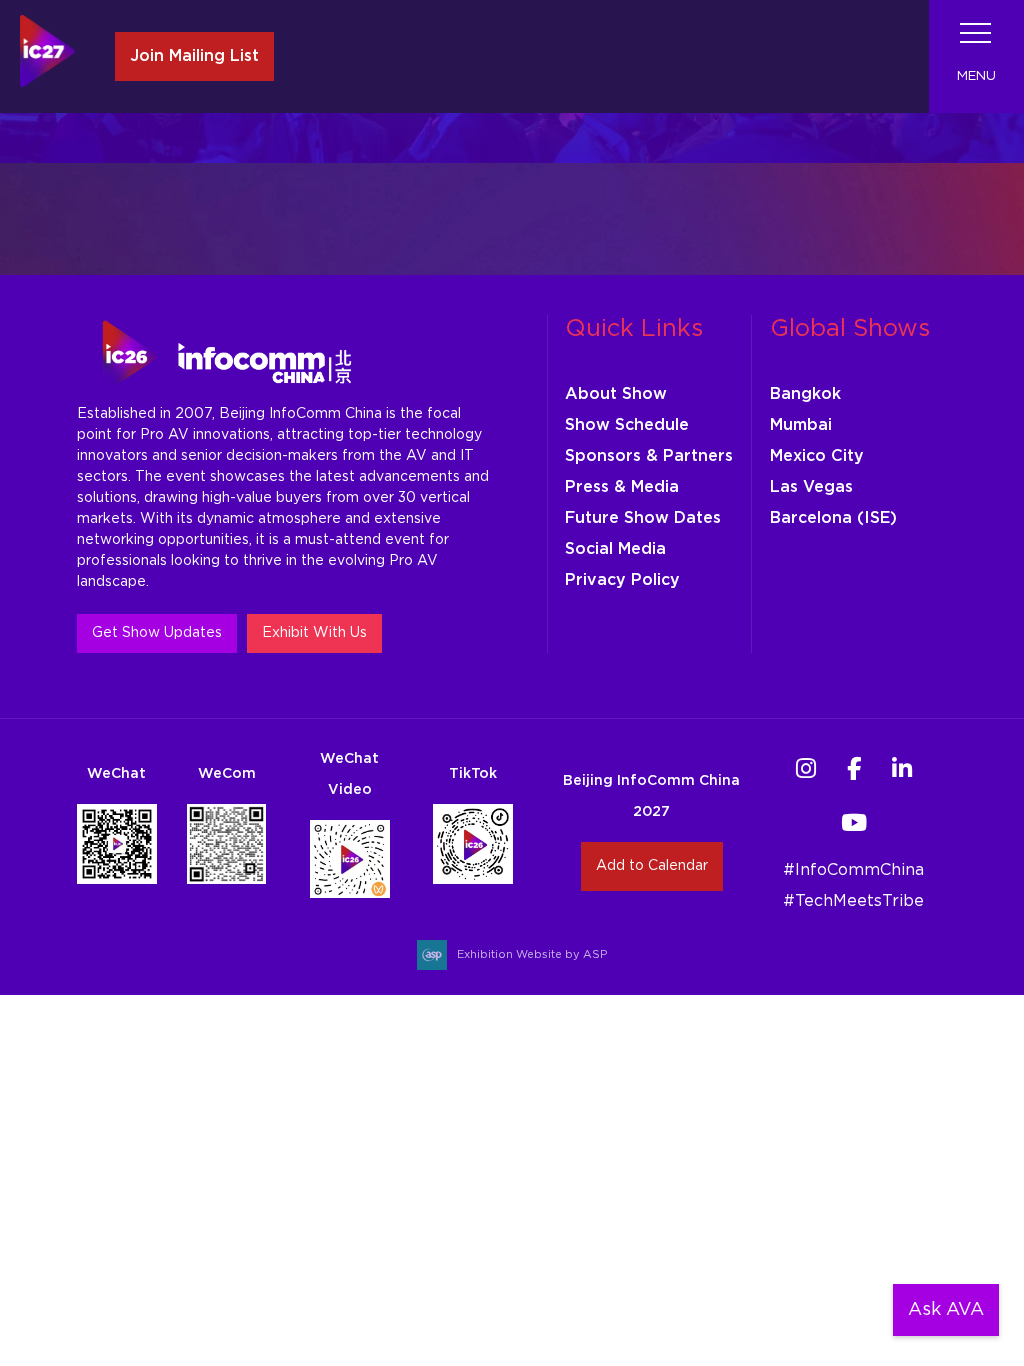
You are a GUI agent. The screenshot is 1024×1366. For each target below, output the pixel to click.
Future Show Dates (643, 518)
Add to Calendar (652, 866)
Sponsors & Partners (649, 456)
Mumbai (801, 425)
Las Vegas (811, 487)
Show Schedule (627, 425)
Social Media (615, 549)
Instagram (805, 768)
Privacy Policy (622, 580)
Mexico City (817, 456)
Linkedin (901, 768)
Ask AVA (946, 1310)
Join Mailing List (194, 56)
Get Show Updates (157, 633)
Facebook (853, 768)
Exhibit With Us (314, 633)
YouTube (853, 822)
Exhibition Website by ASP (532, 954)
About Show (616, 394)
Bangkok (805, 394)
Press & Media (622, 487)
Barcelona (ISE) (833, 518)
